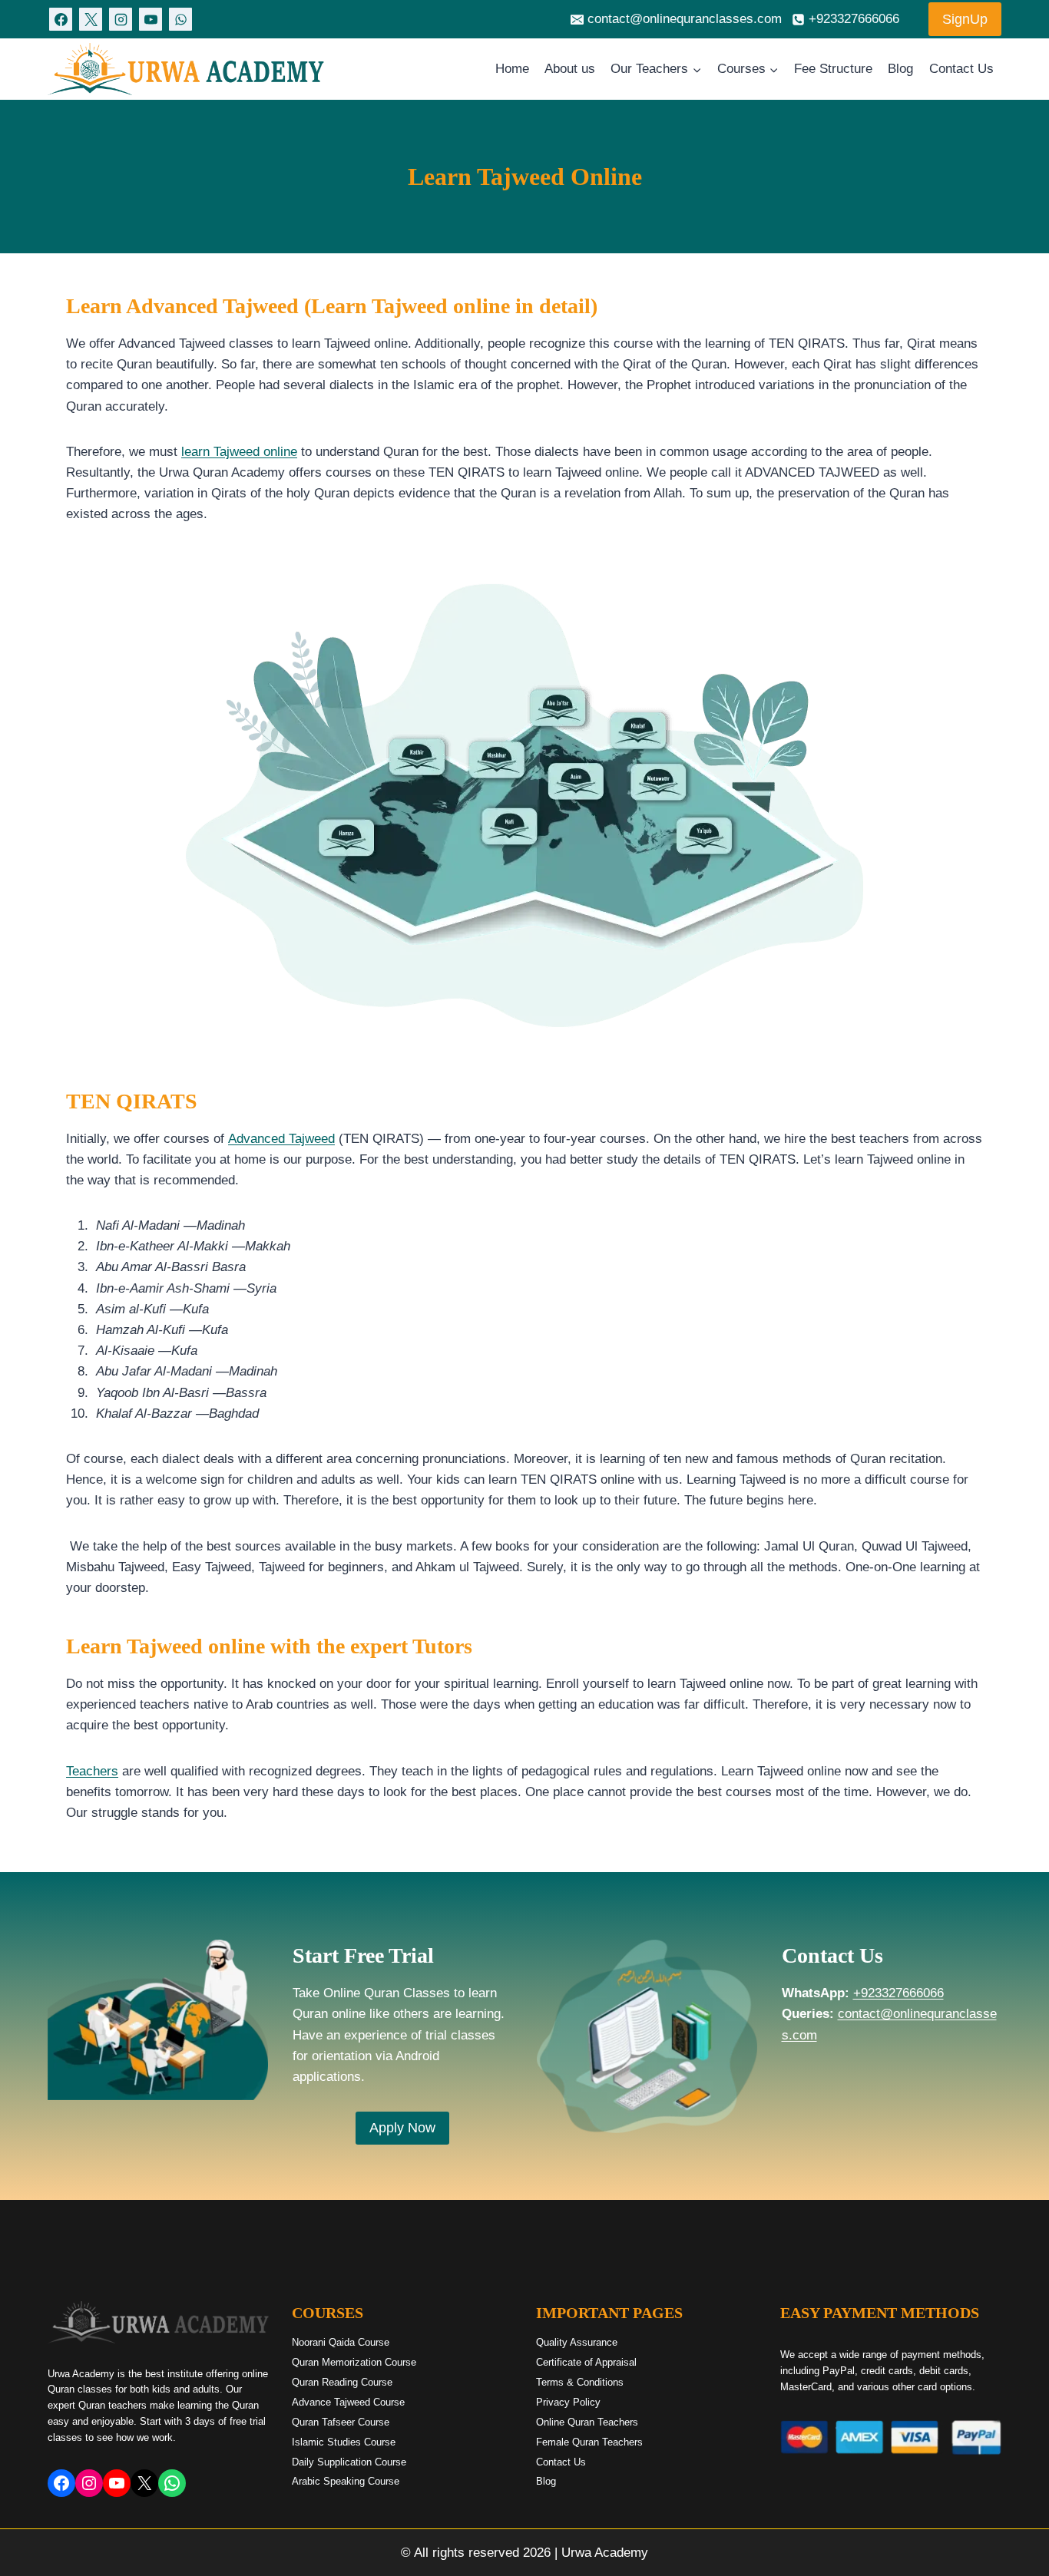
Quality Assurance (577, 2342)
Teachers (92, 1771)
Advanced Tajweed (281, 1139)
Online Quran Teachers (587, 2422)
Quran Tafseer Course (341, 2422)
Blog (900, 69)
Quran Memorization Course (354, 2362)
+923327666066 (898, 1993)
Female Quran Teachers (589, 2442)
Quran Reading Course (342, 2382)
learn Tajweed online (239, 452)
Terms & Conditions (580, 2382)
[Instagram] (121, 19)
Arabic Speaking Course (346, 2481)
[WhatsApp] (180, 19)
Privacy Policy (568, 2402)
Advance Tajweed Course (348, 2402)
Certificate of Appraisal (586, 2362)
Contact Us (961, 69)
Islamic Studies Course (344, 2442)
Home (512, 69)
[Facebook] (61, 19)
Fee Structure (833, 69)
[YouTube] (151, 19)
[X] (91, 19)
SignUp (965, 19)
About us (570, 69)
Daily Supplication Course (349, 2462)
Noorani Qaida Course (341, 2342)
